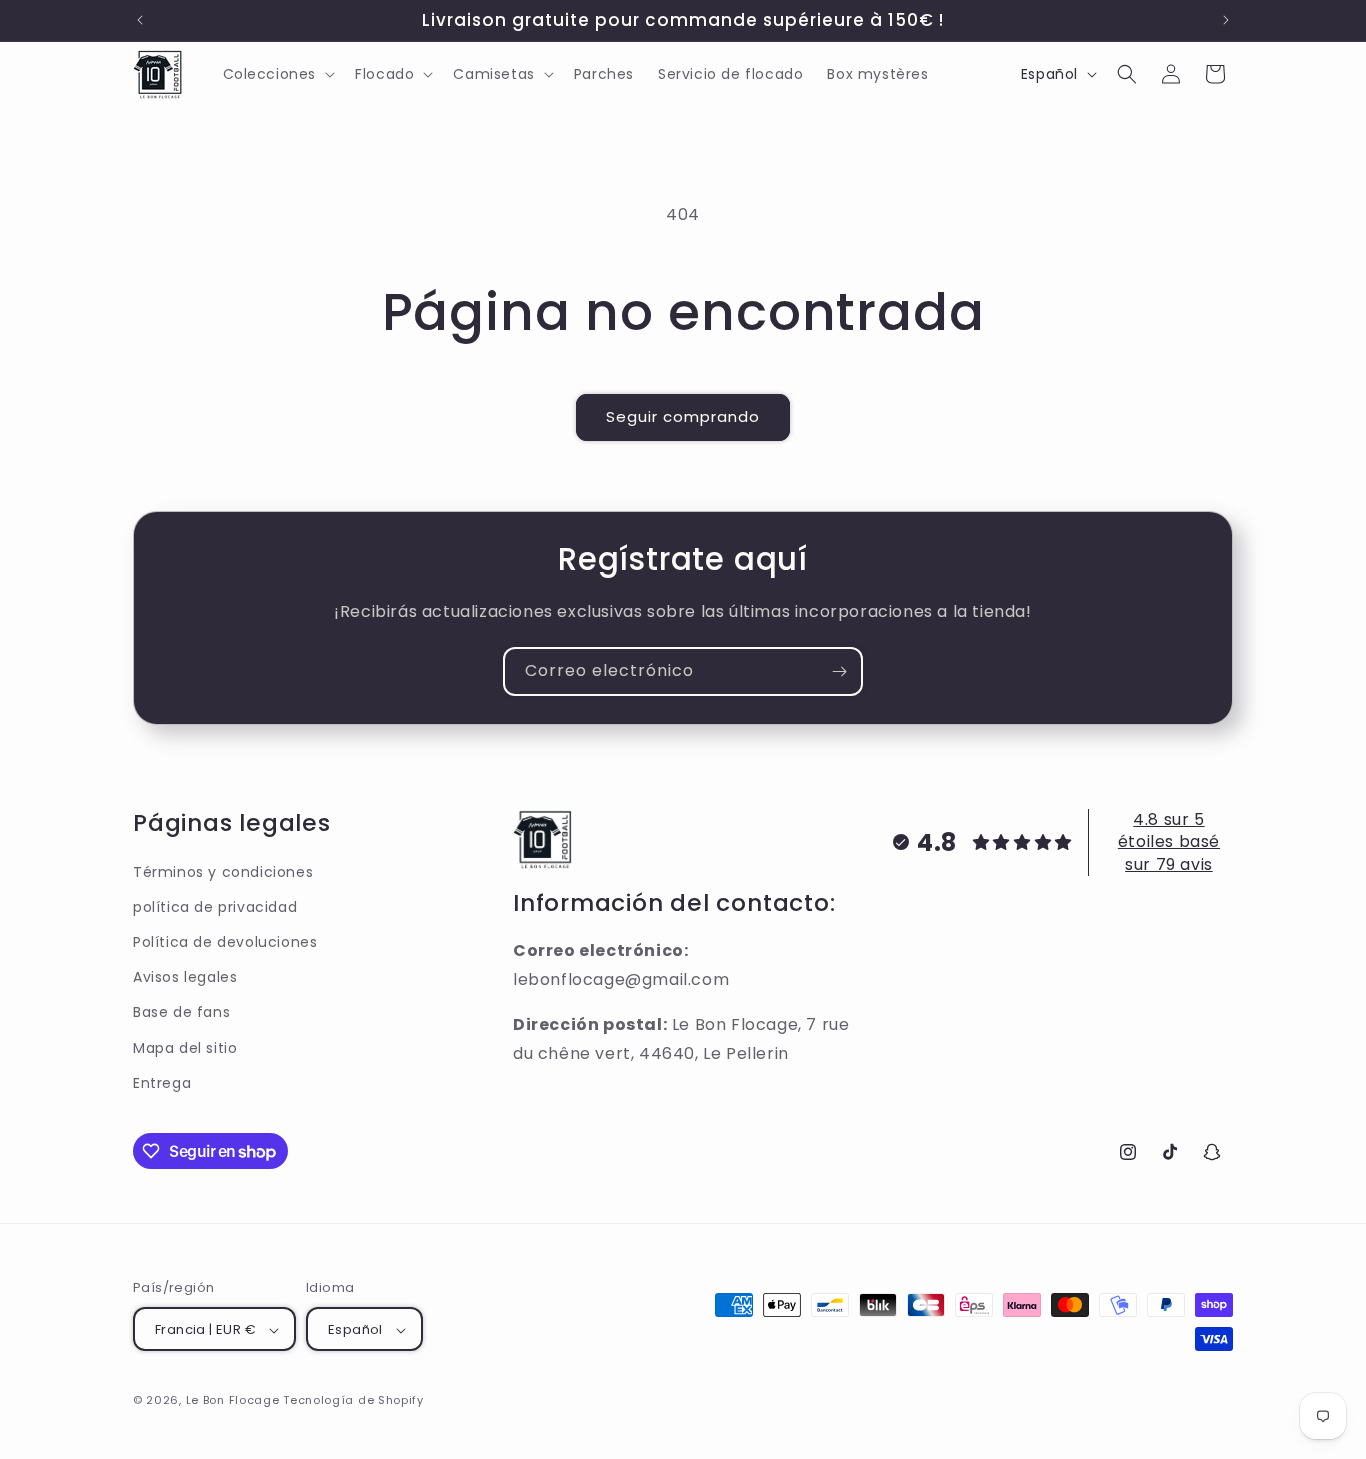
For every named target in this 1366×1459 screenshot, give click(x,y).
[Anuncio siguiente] (1226, 20)
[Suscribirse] (839, 671)
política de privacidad (215, 907)
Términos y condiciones (223, 872)
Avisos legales (185, 977)
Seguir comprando (683, 416)
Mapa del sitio (185, 1048)
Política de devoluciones (225, 942)
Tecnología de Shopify (353, 1401)
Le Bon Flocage (235, 1401)
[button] (277, 74)
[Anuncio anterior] (140, 20)
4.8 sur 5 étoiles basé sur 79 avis (1169, 842)
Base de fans (181, 1013)
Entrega (162, 1083)
